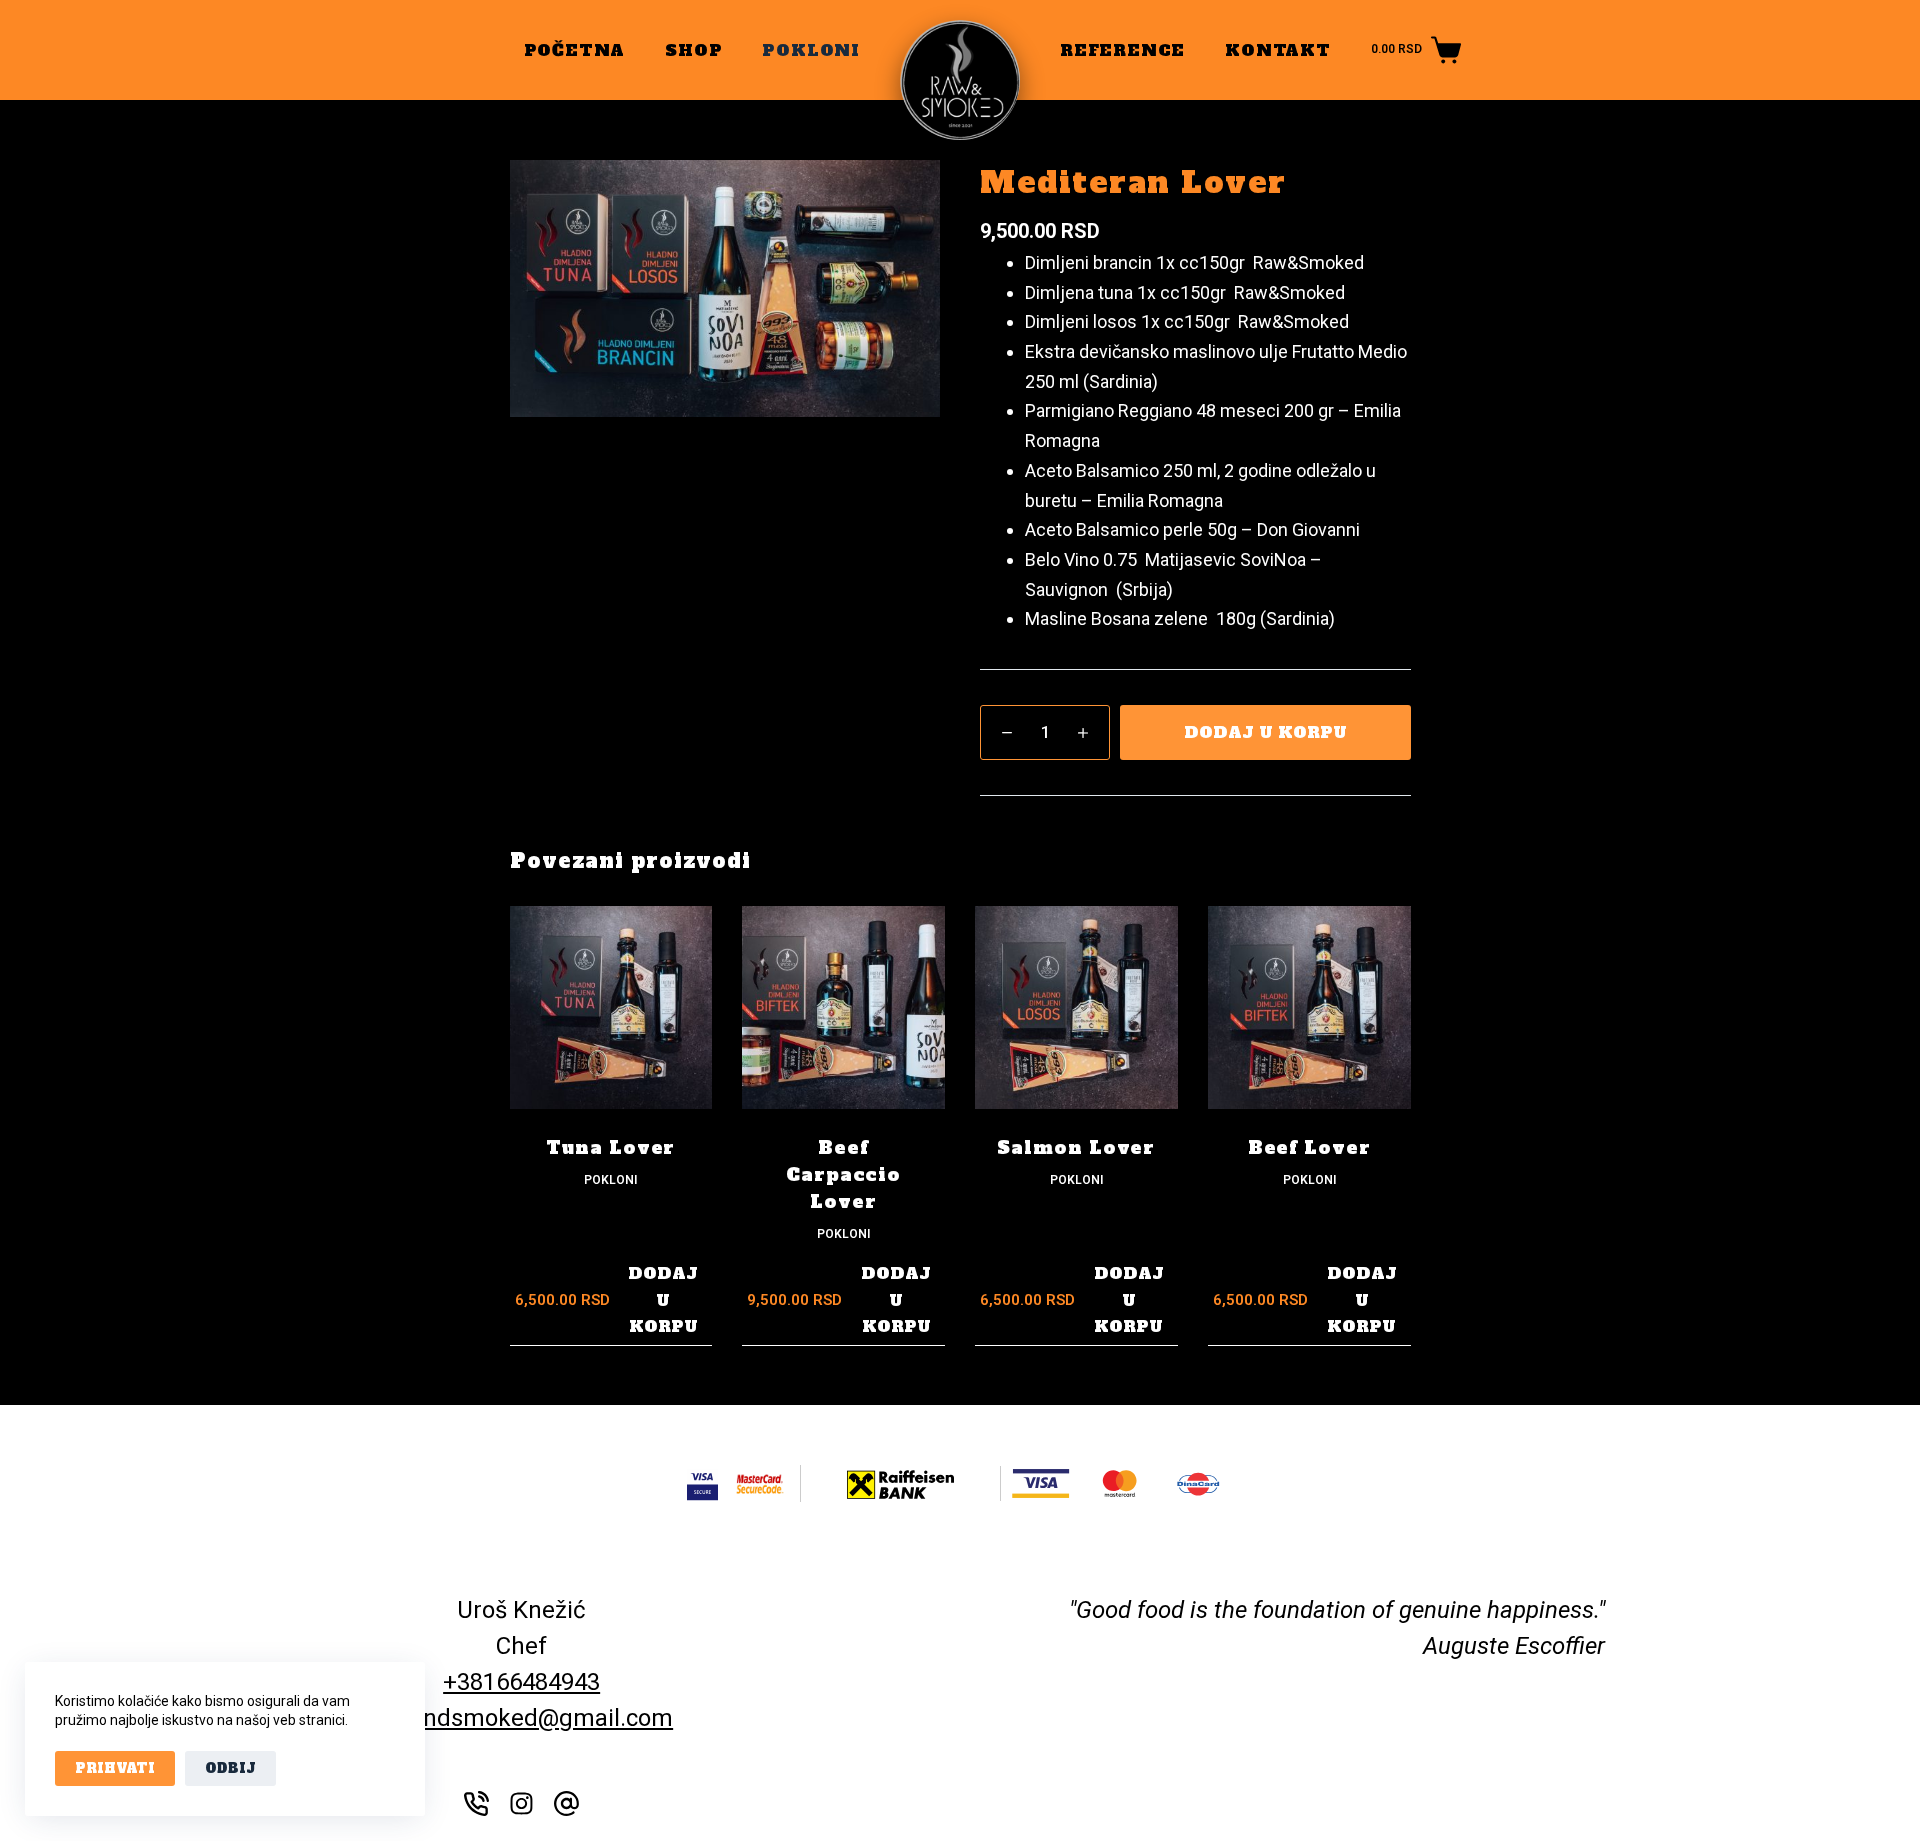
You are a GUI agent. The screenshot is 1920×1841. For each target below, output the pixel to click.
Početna (575, 50)
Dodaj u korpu (1265, 732)
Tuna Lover (610, 1147)
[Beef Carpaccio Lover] (843, 1007)
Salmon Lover (1076, 1147)
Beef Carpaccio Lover (843, 1174)
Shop (693, 50)
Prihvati (115, 1768)
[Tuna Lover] (611, 1007)
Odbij (230, 1768)
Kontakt (1278, 50)
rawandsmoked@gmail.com (521, 1718)
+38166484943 (521, 1682)
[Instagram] (521, 1803)
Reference (1122, 50)
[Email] (566, 1803)
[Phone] (476, 1803)
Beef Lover (1309, 1147)
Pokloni (811, 50)
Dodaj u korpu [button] (663, 1299)
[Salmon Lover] (1076, 1007)
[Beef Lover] (1309, 1007)
